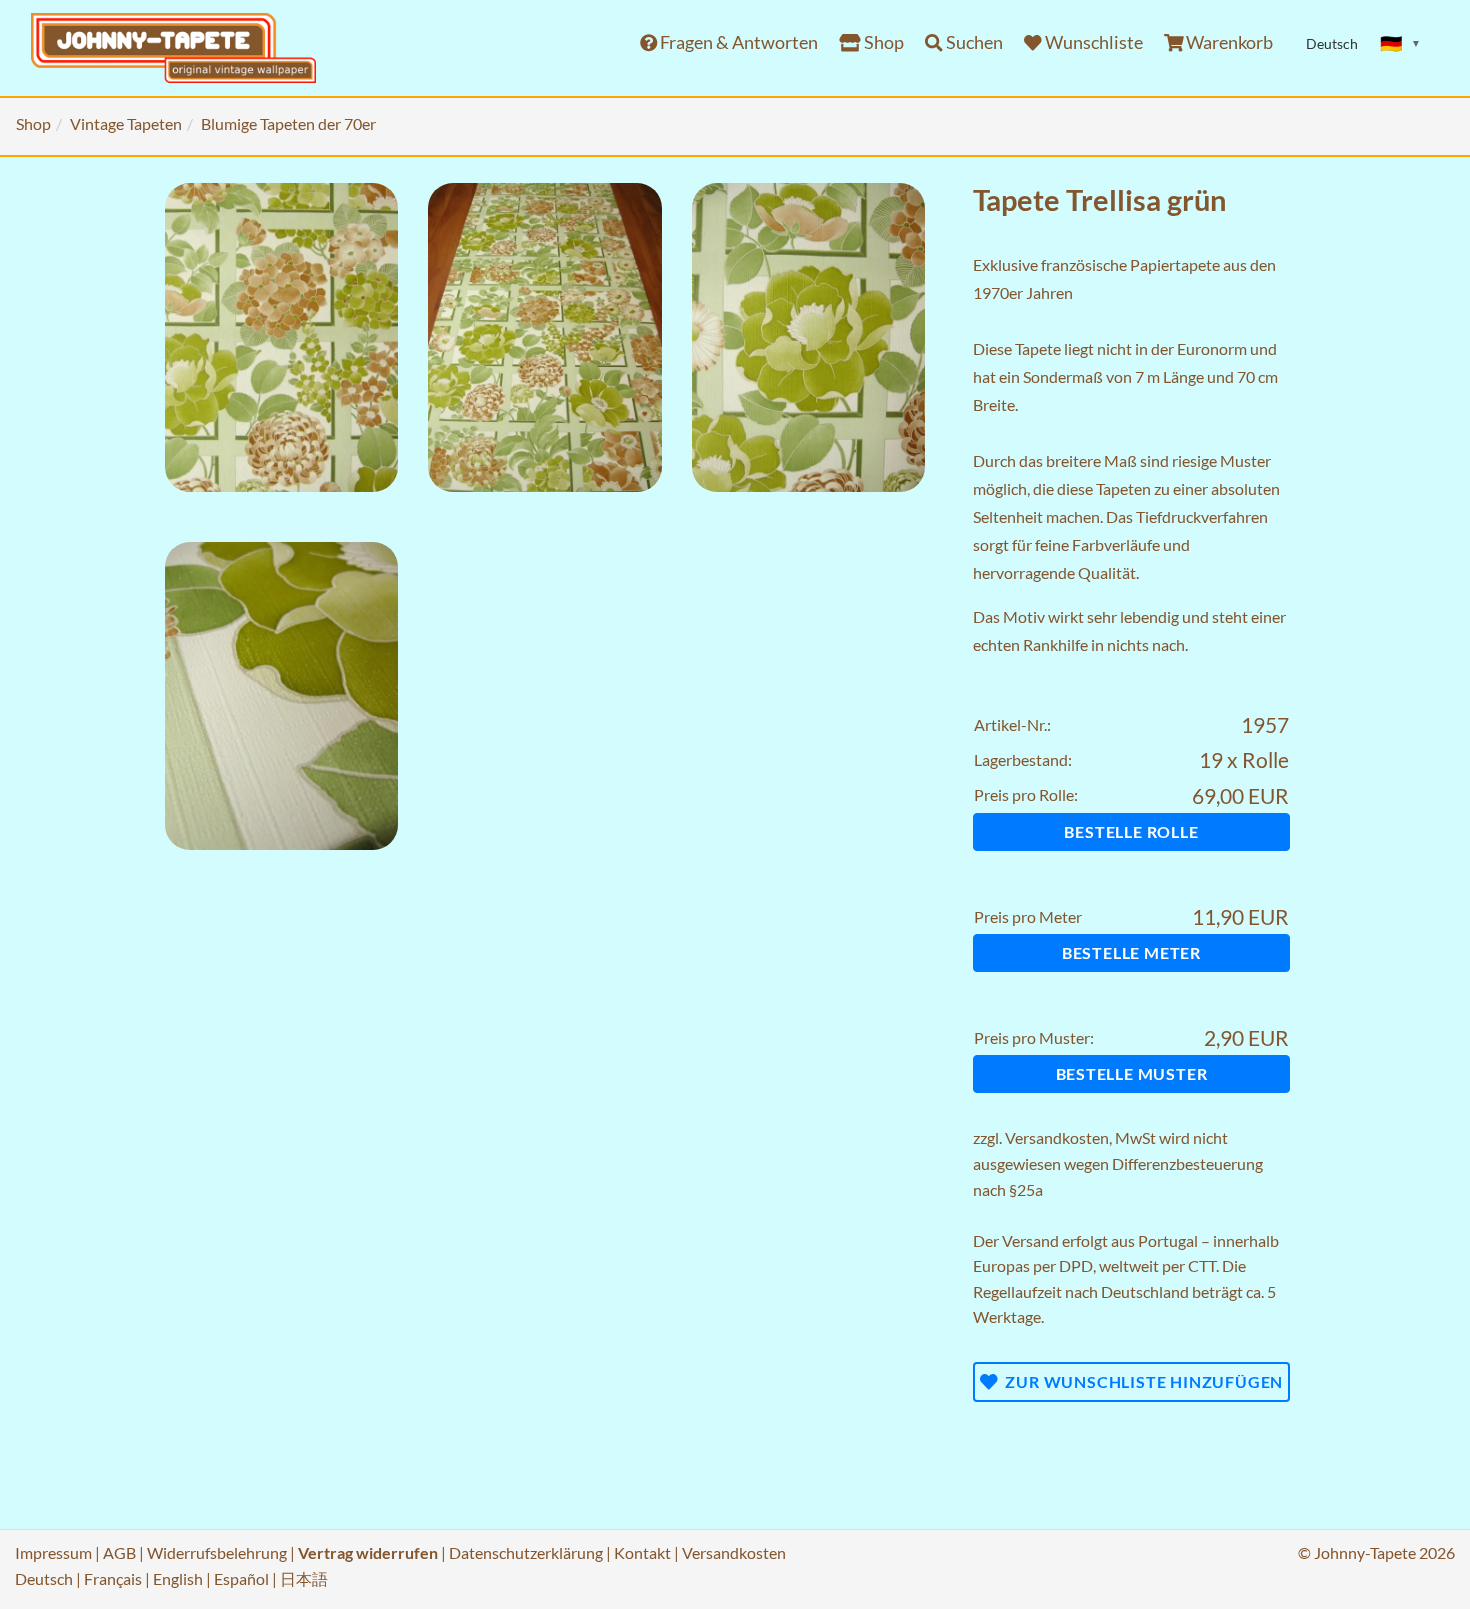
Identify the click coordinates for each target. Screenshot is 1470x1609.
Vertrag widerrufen (368, 1552)
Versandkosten (1057, 1137)
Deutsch (44, 1578)
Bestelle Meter (1131, 952)
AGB (119, 1552)
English (178, 1578)
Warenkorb (1228, 42)
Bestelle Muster (1132, 1073)
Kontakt (642, 1552)
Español (241, 1578)
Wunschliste (1092, 42)
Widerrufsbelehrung (217, 1552)
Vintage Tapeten (126, 123)
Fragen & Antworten (737, 42)
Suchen (973, 42)
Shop (882, 42)
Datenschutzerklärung (526, 1552)
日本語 (304, 1578)
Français (113, 1578)
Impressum (53, 1552)
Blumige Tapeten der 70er (288, 123)
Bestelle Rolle (1131, 831)
